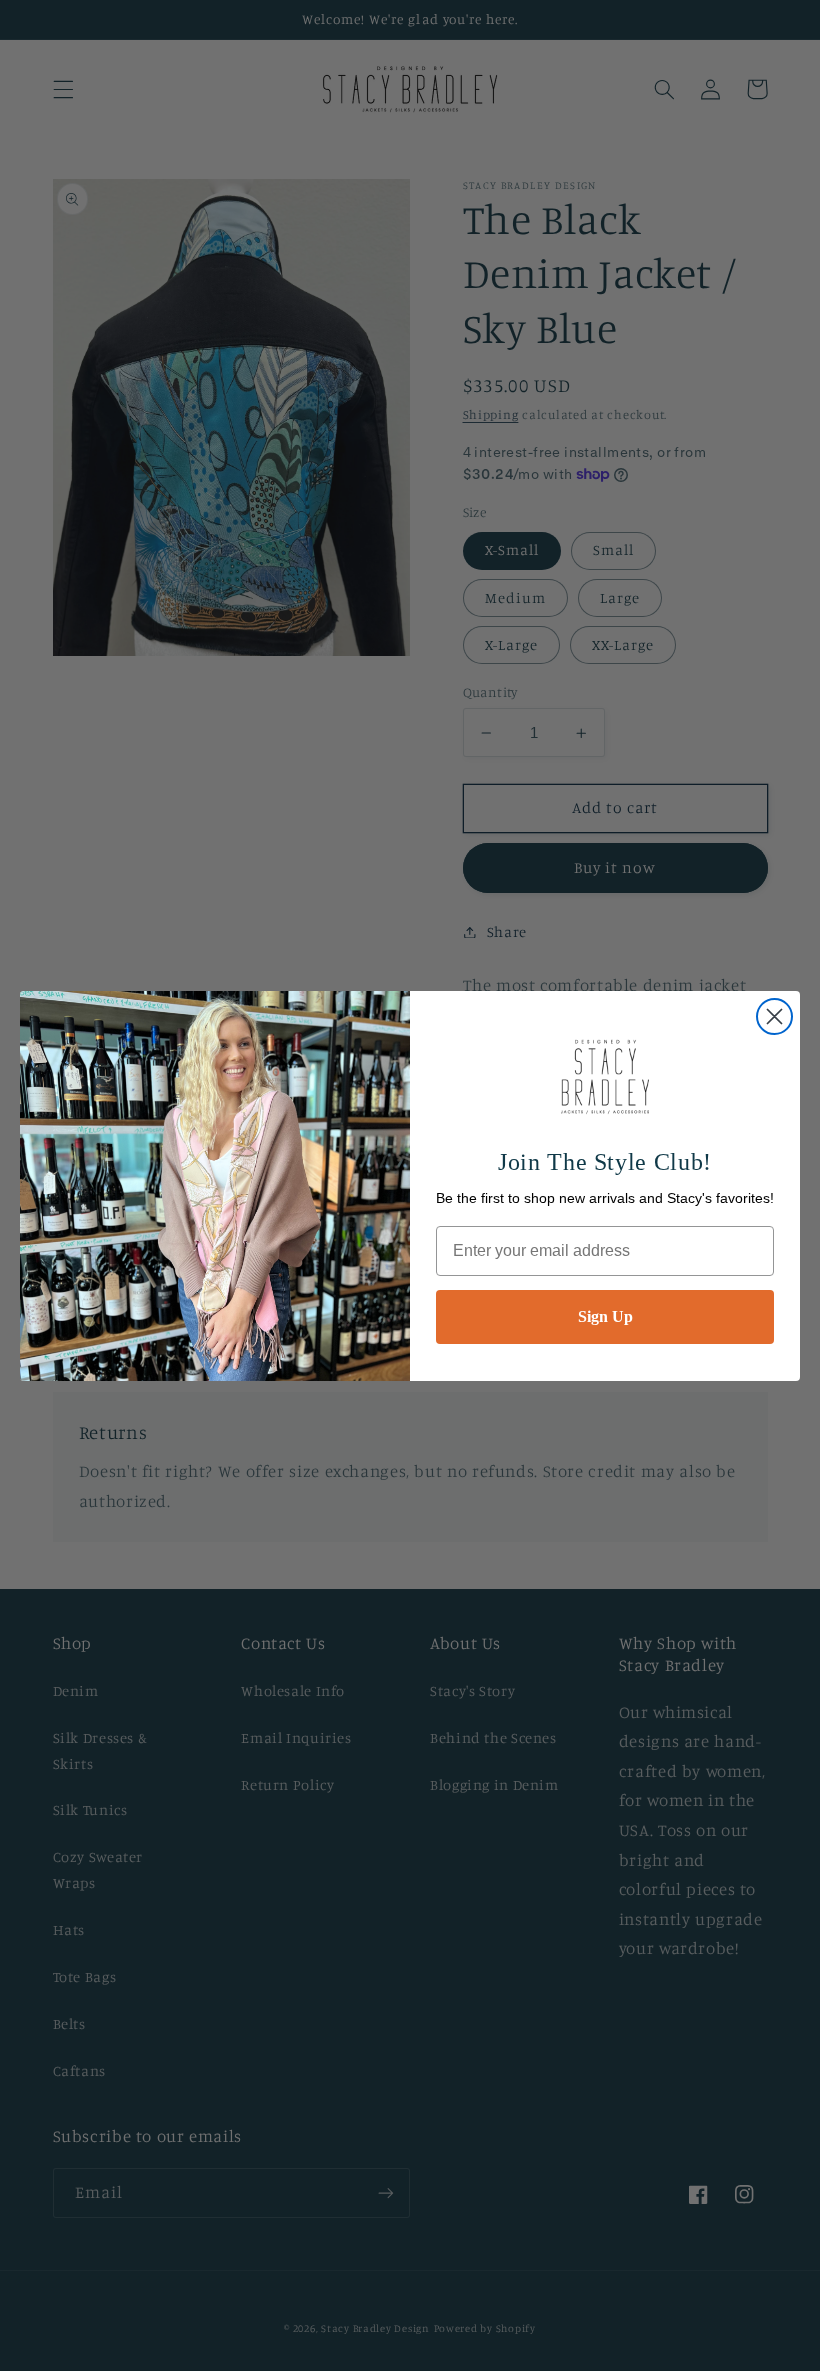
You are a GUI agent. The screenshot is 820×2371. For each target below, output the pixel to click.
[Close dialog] (774, 1016)
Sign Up (605, 1316)
